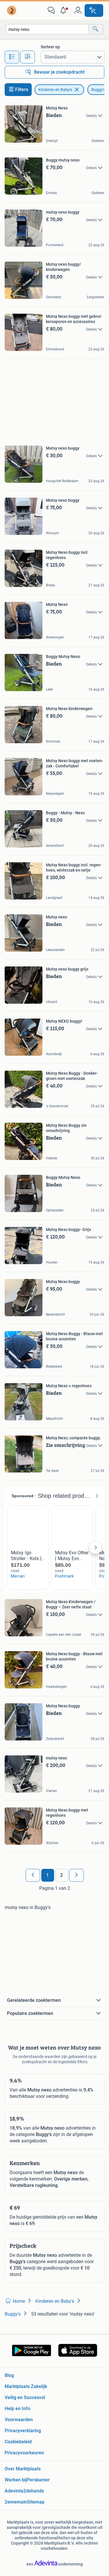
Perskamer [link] (38, 2480)
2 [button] (61, 1875)
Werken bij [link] (16, 2480)
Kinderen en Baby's (55, 90)
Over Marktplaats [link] (23, 2469)
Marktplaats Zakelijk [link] (26, 2386)
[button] (65, 10)
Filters (22, 89)
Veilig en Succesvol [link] (25, 2397)
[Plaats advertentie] (94, 10)
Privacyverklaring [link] (23, 2431)
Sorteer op (50, 47)
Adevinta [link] (14, 2491)
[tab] (12, 57)
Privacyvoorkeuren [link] (24, 2453)
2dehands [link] (34, 2491)
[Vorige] (33, 1875)
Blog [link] (9, 2375)
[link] (12, 10)
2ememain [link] (16, 2502)
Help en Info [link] (17, 2409)
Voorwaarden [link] (19, 2420)
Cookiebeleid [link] (18, 2442)
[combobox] (47, 29)
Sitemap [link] (36, 2502)
